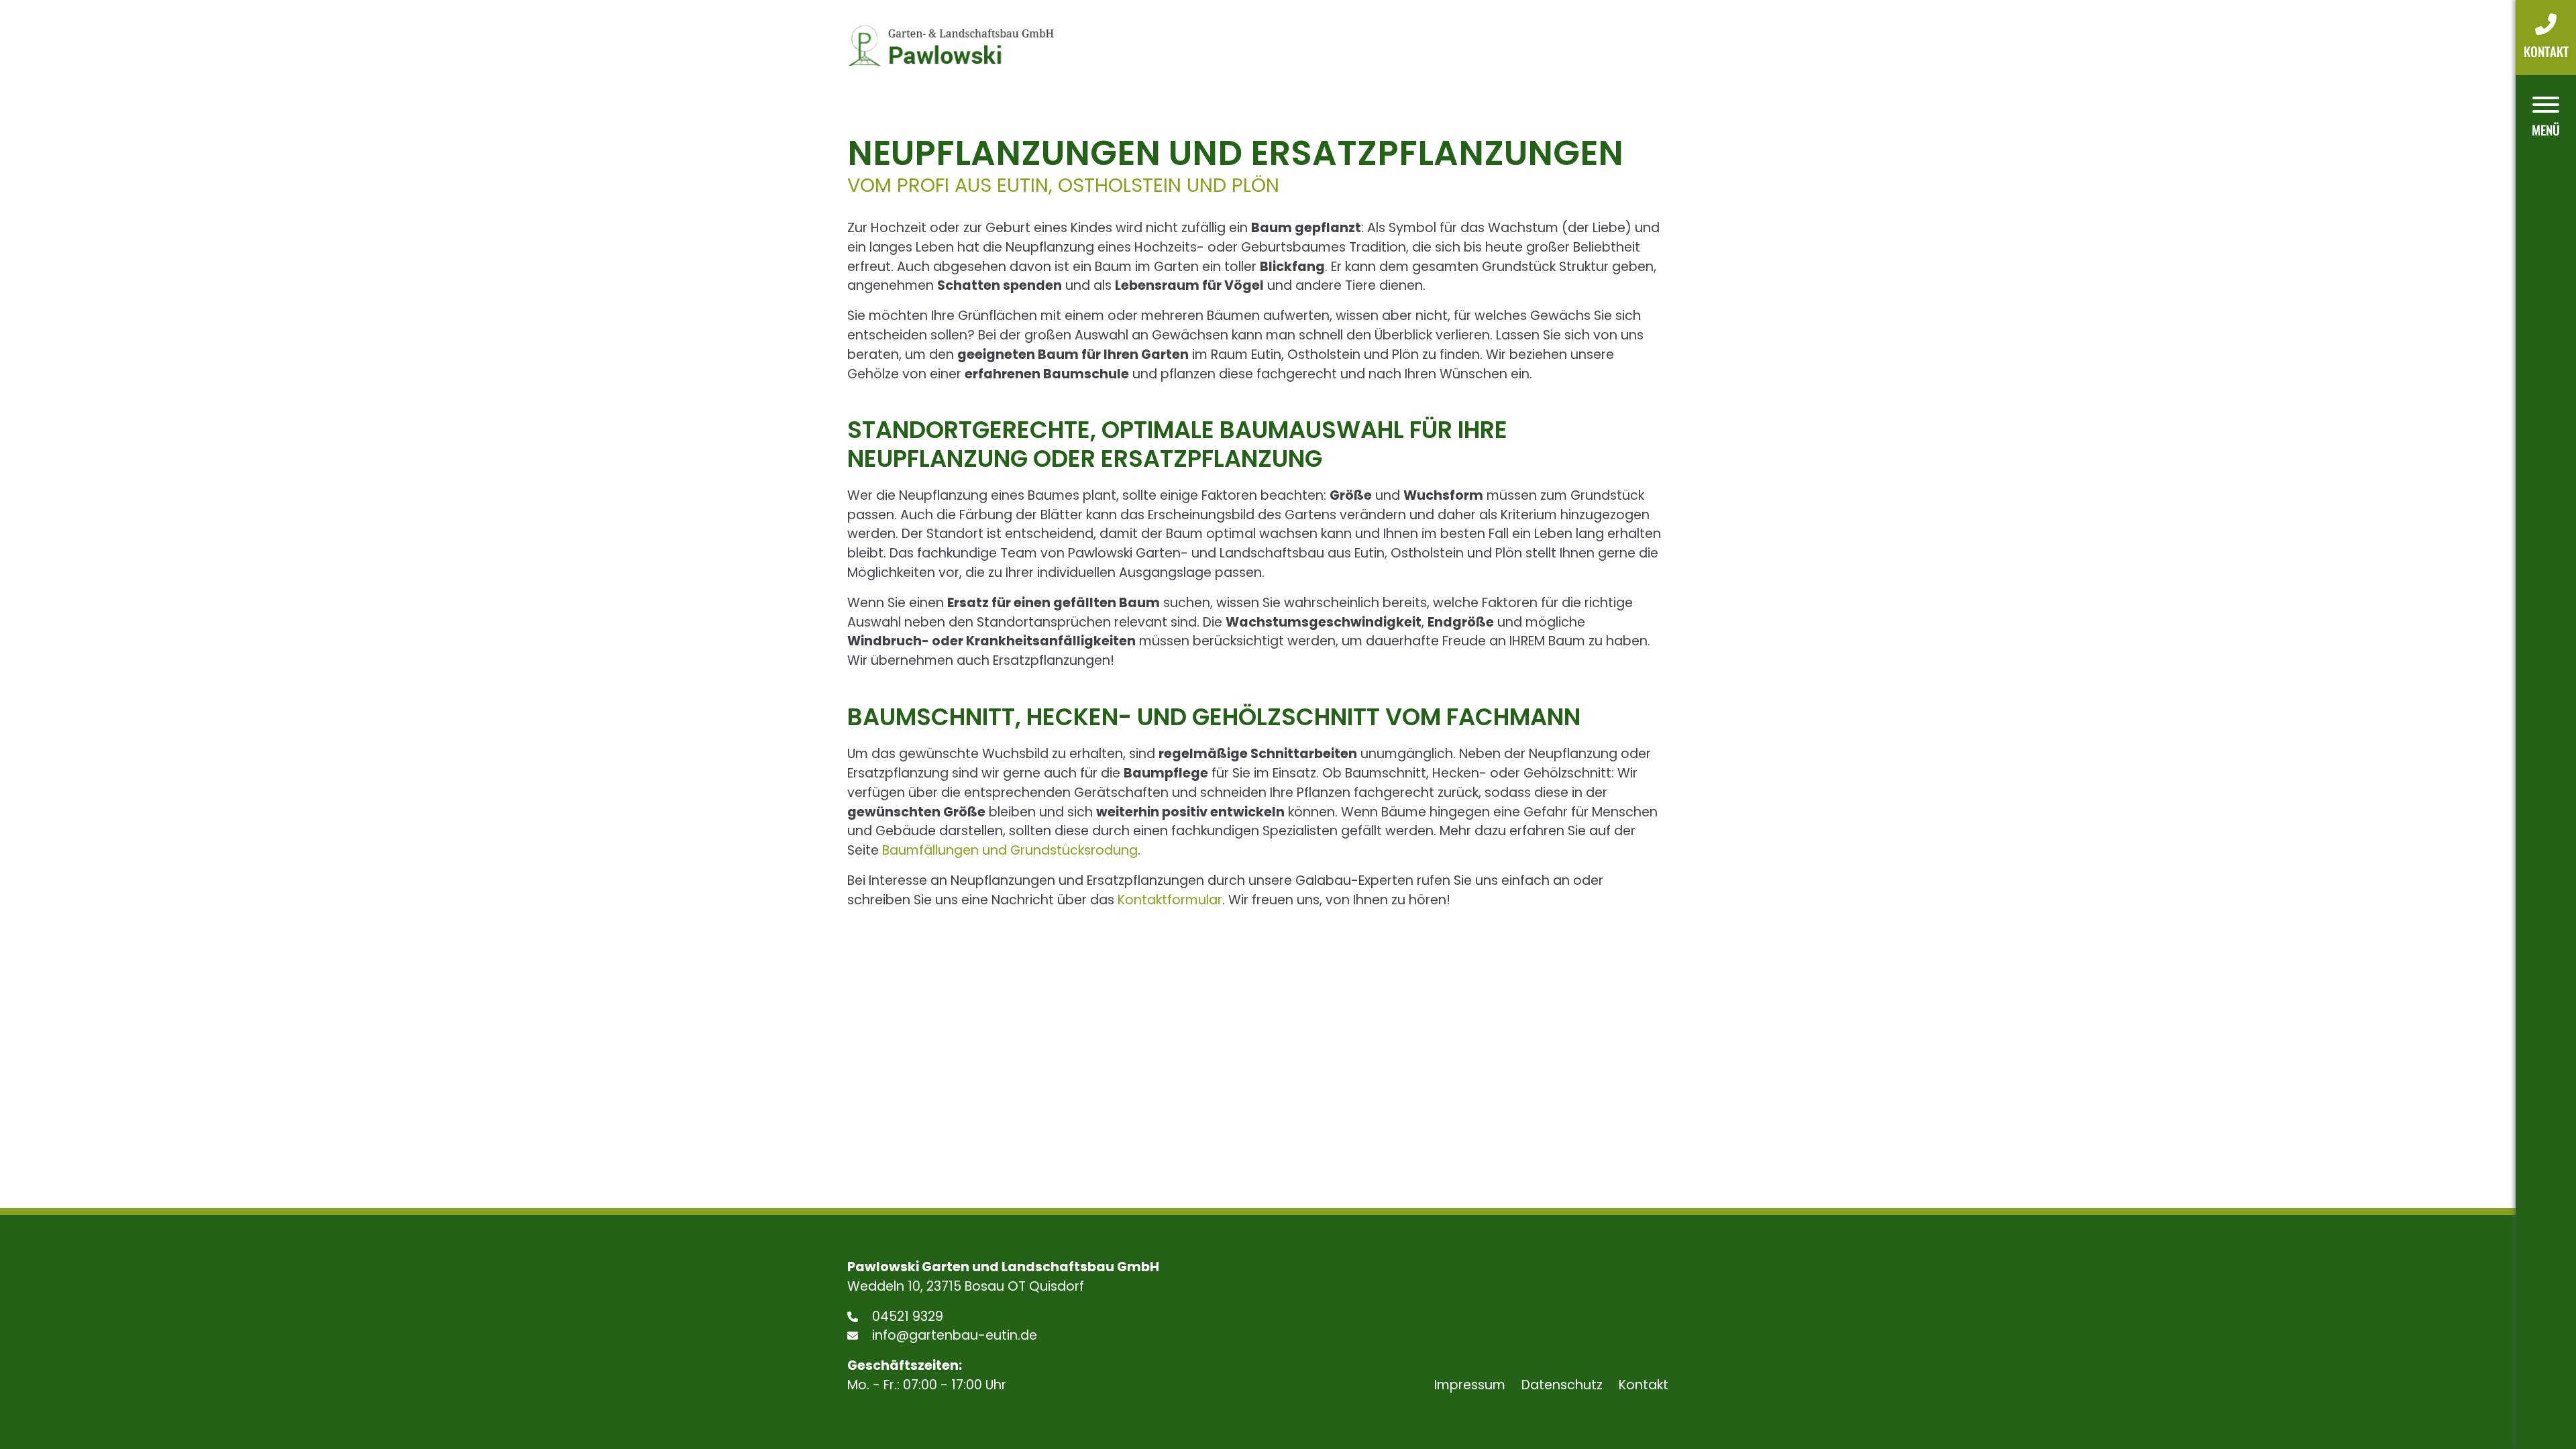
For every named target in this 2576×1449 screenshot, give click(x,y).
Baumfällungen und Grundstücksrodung (1010, 850)
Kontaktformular (1170, 900)
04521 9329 (906, 1317)
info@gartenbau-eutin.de (953, 1335)
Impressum (1470, 1385)
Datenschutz (1562, 1385)
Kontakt (1644, 1385)
